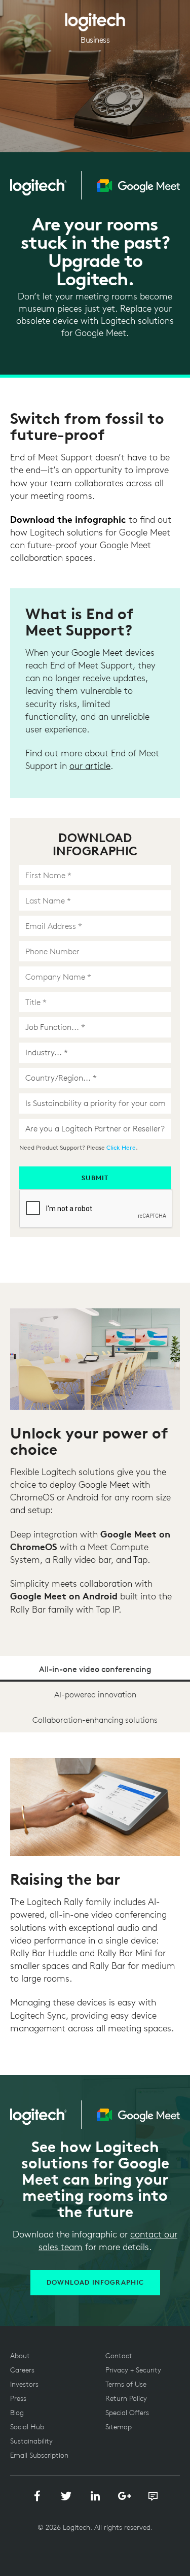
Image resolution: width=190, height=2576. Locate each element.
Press (18, 2398)
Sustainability (31, 2441)
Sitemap (119, 2427)
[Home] (95, 18)
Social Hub (27, 2427)
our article (90, 766)
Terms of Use (126, 2384)
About (20, 2356)
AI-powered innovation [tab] (95, 1694)
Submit (95, 1178)
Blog (17, 2413)
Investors (24, 2384)
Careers (22, 2370)
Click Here (121, 1147)
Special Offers (127, 2413)
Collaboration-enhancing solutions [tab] (95, 1720)
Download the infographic (68, 519)
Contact (119, 2356)
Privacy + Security (133, 2370)
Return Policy (126, 2398)
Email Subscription (39, 2455)
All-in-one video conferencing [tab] (95, 1669)
